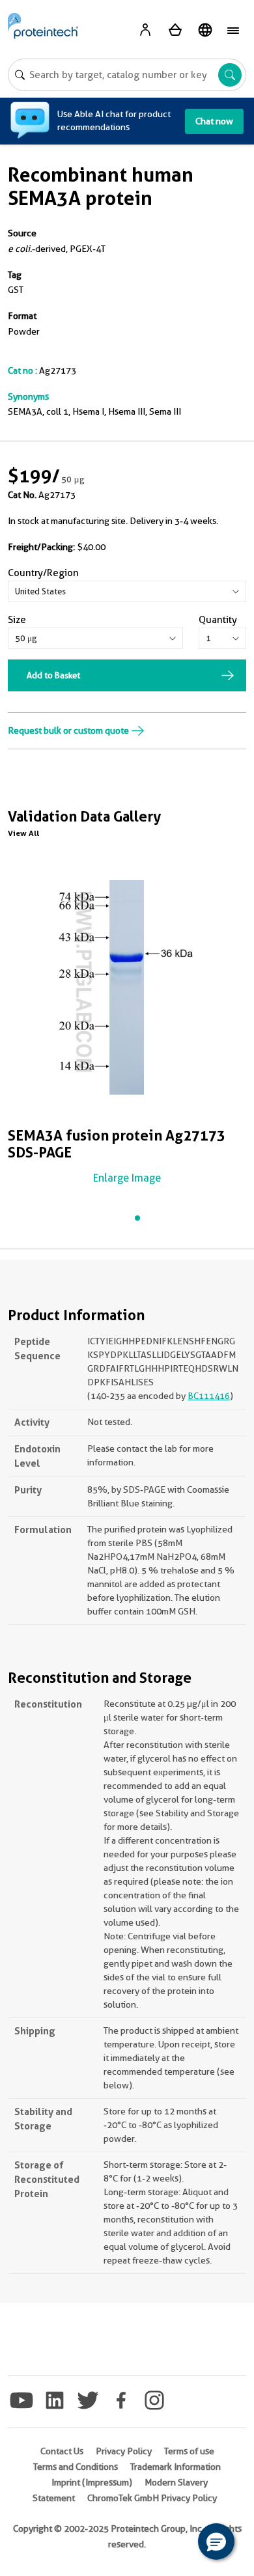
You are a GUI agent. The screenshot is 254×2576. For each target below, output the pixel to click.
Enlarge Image (127, 1178)
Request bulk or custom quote (69, 730)
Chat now (214, 121)
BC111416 (209, 1396)
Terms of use (189, 2451)
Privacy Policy (124, 2451)
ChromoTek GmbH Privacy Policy (152, 2498)
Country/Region (43, 573)
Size (17, 620)
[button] (216, 2541)
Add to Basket (53, 675)
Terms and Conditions (76, 2467)
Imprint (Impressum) (92, 2482)
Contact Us (62, 2451)
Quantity (218, 620)
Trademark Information (176, 2467)
